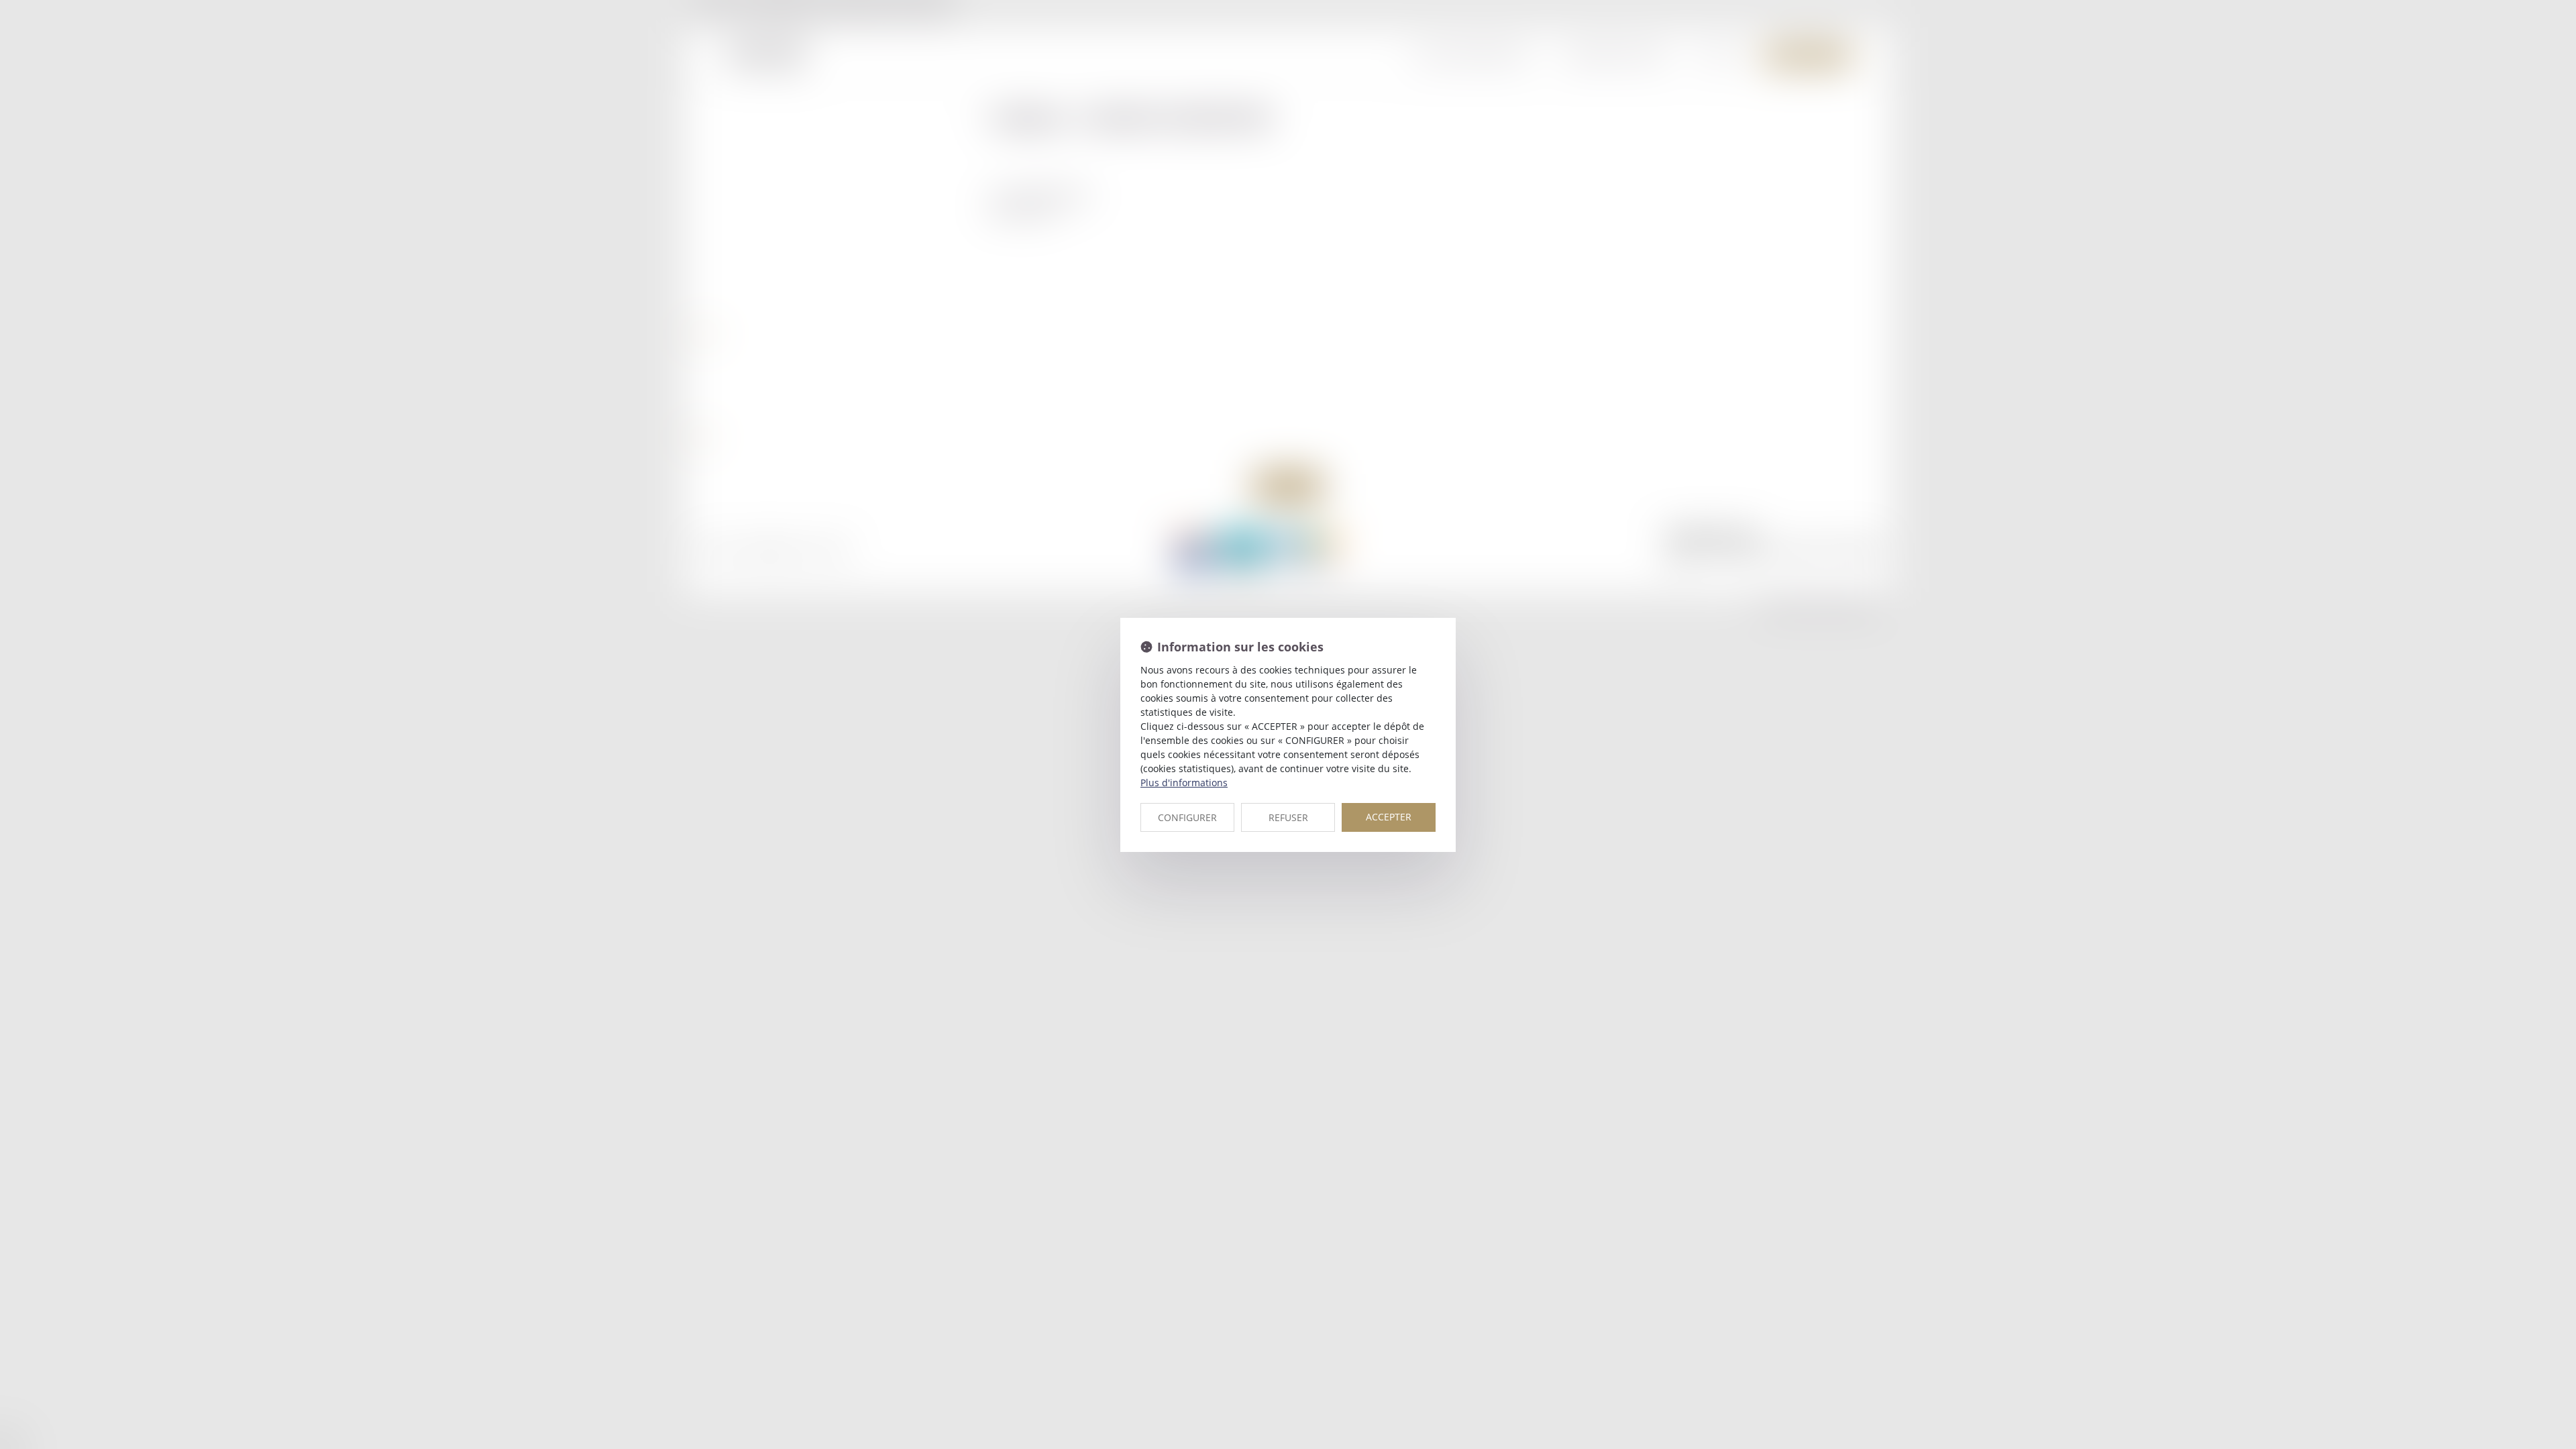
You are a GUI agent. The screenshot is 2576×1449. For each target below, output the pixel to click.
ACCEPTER (1389, 817)
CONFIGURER (1187, 817)
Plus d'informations (1184, 783)
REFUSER (1288, 817)
